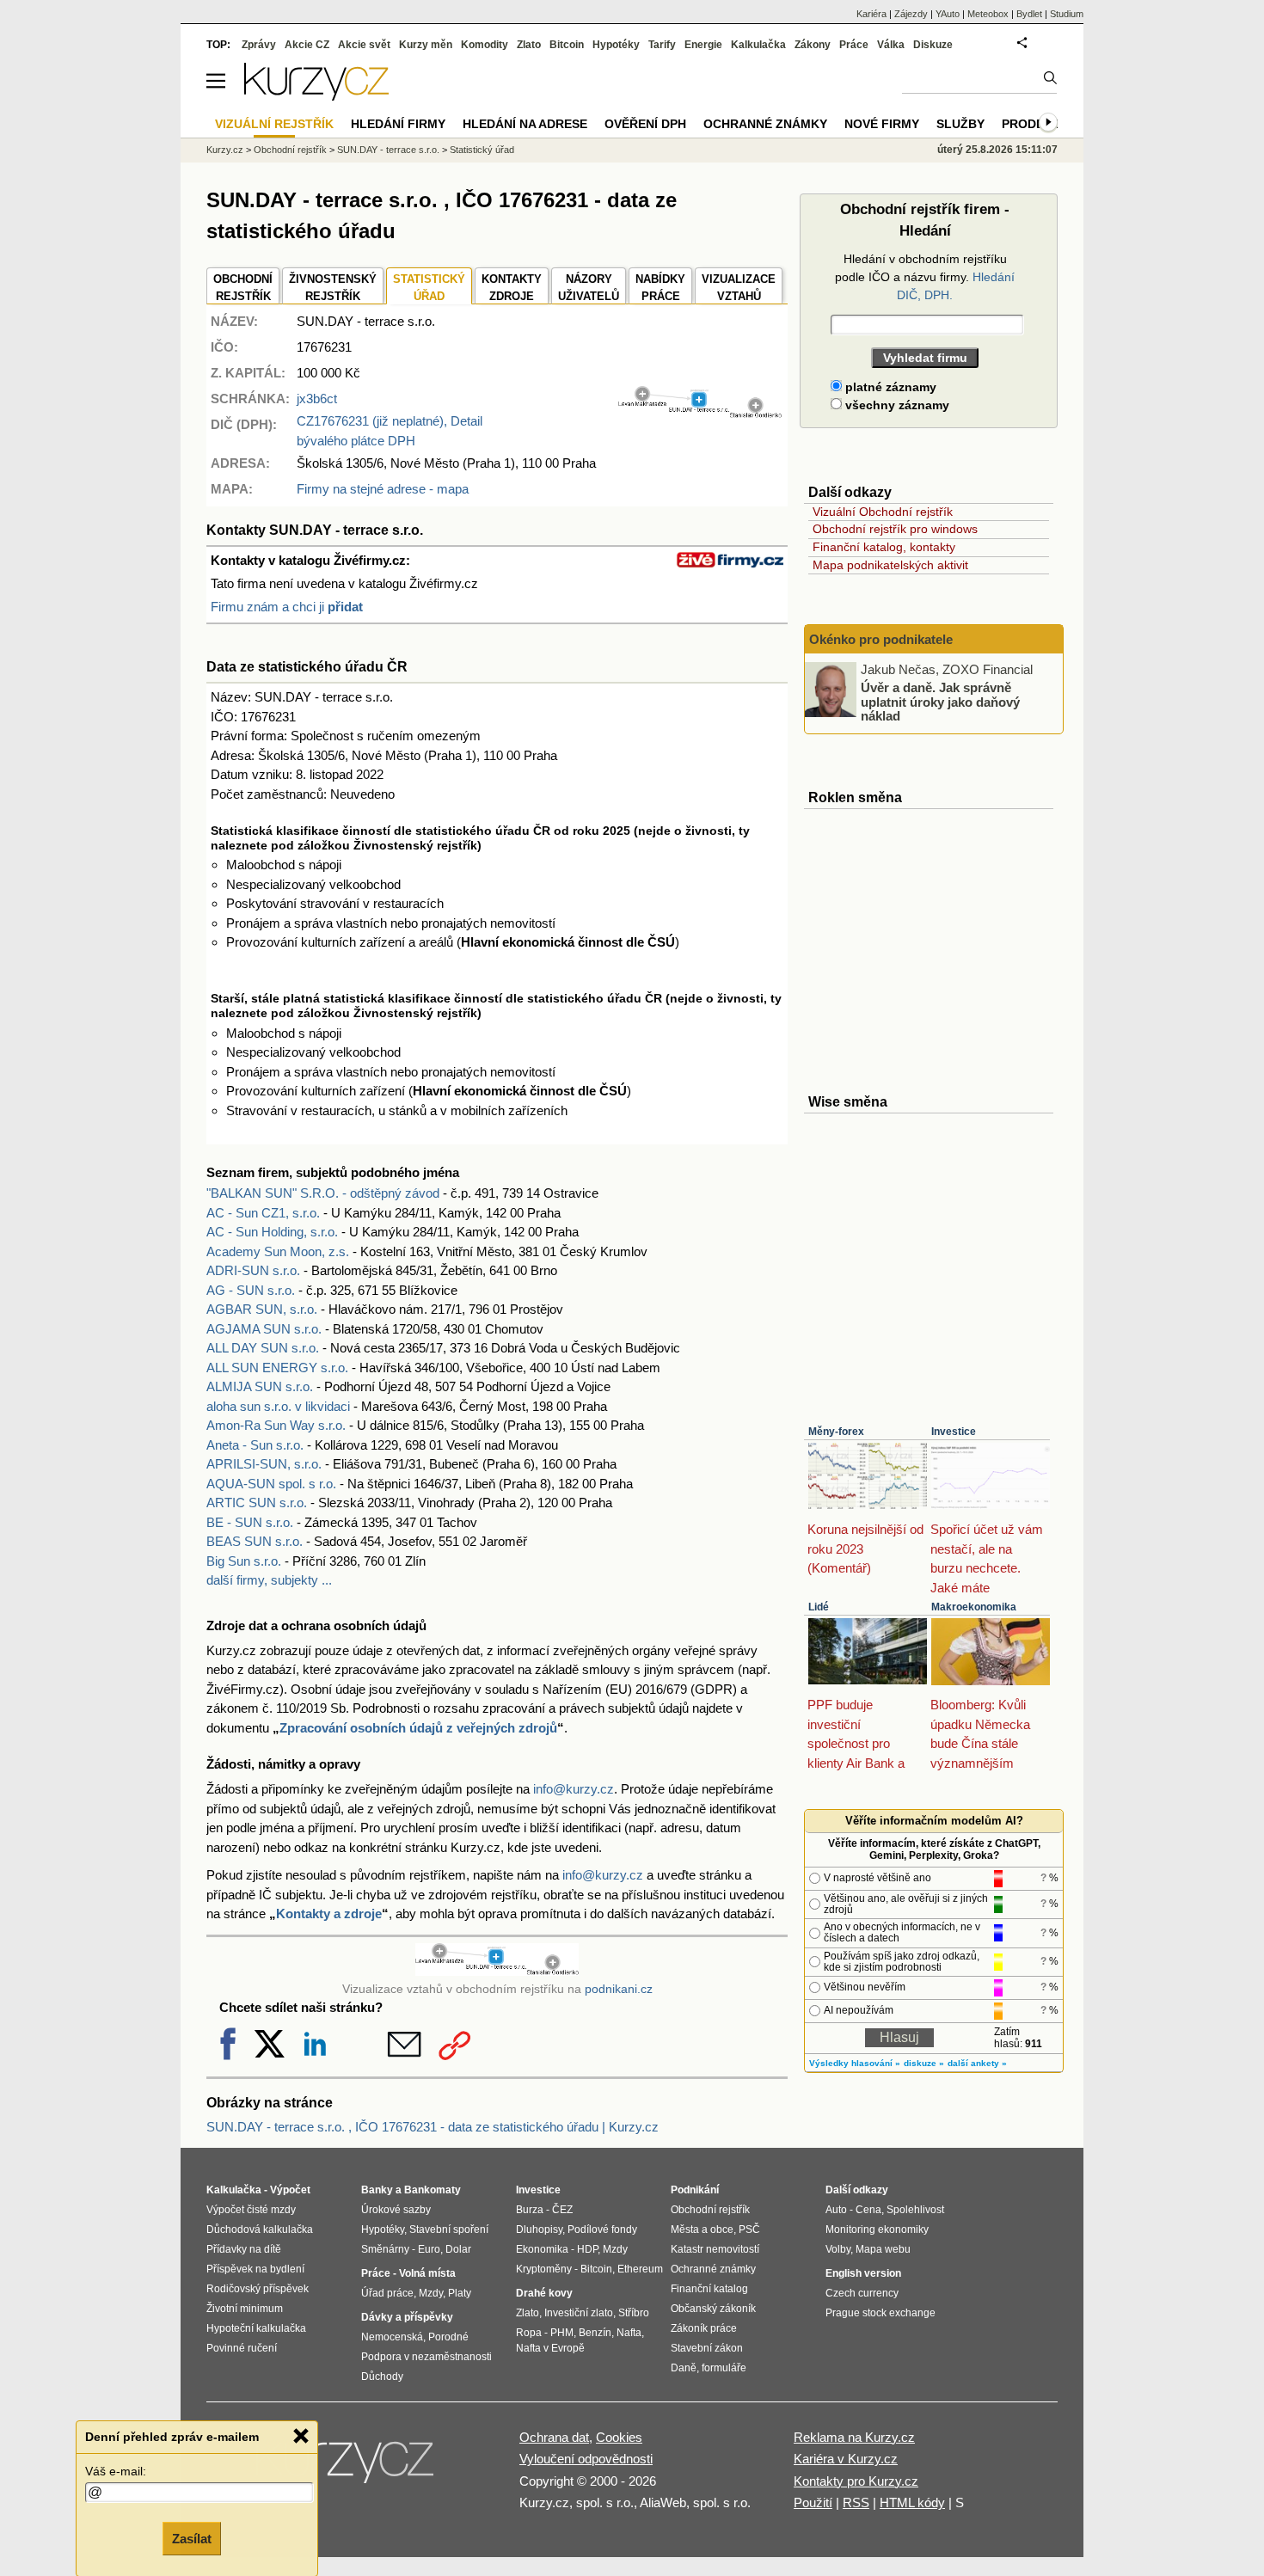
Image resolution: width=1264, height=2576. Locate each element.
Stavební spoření (449, 2229)
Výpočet (290, 2190)
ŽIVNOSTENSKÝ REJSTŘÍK (333, 288)
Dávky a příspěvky (407, 2317)
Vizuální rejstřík (274, 124)
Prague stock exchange (881, 2313)
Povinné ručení (242, 2348)
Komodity (485, 45)
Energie (703, 45)
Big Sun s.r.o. (244, 1561)
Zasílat (192, 2539)
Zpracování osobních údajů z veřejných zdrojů (418, 1728)
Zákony (813, 45)
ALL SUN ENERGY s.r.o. (277, 1368)
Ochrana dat (554, 2437)
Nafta (629, 2333)
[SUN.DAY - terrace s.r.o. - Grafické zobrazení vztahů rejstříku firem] (700, 414)
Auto (836, 2210)
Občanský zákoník (713, 2309)
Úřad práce (387, 2293)
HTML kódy (912, 2502)
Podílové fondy (602, 2229)
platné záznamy (889, 387)
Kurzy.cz (225, 150)
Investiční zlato (579, 2313)
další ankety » (977, 2063)
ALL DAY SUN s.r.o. (263, 1348)
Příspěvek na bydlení (255, 2269)
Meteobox (988, 14)
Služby (960, 124)
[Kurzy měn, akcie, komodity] (347, 2467)
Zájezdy (911, 14)
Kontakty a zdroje (329, 1914)
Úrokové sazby (396, 2210)
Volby (838, 2249)
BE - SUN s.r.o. (250, 1522)
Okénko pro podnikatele (881, 639)
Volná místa (427, 2273)
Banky (377, 2190)
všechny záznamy (896, 405)
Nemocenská (392, 2337)
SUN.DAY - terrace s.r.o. (388, 150)
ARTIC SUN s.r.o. (257, 1503)
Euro (429, 2249)
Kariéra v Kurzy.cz (846, 2459)
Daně (684, 2368)
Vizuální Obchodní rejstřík (883, 512)
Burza (530, 2210)
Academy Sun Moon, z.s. (278, 1251)
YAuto (948, 14)
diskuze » (924, 2063)
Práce (854, 45)
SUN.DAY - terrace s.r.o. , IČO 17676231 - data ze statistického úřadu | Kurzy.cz (433, 2127)
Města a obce (702, 2229)
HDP (587, 2249)
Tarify (662, 45)
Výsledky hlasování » (855, 2063)
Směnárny (385, 2249)
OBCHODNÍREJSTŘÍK (243, 288)
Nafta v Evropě (550, 2348)
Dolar (458, 2249)
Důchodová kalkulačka (260, 2229)
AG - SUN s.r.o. (251, 1290)
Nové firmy (882, 124)
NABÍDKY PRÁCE (660, 288)
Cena (868, 2210)
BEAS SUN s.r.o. (255, 1541)
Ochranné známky (765, 124)
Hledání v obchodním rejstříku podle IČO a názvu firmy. (925, 277)
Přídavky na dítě (244, 2249)
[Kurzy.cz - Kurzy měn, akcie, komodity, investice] (316, 96)
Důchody (382, 2377)
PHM (562, 2333)
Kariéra (871, 14)
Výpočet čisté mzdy (251, 2210)
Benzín (595, 2333)
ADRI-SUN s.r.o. (253, 1270)
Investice (954, 1432)
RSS (856, 2502)
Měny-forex (836, 1432)
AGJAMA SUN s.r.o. (264, 1329)
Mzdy (431, 2293)
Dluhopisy (539, 2229)
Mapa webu (883, 2249)
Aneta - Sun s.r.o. (255, 1445)
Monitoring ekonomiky (877, 2229)
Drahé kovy (544, 2293)
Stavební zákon (707, 2348)
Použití (813, 2502)
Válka (891, 45)
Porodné (448, 2337)
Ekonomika (542, 2249)
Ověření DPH (645, 124)
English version (863, 2273)
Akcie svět (364, 45)
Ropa (529, 2333)
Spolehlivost (915, 2210)
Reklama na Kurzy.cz (854, 2437)
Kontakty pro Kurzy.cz (856, 2481)
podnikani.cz (619, 1989)
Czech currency (862, 2293)
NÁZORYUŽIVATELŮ (589, 288)
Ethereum (640, 2269)
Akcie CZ (307, 45)
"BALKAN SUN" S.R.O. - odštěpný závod (323, 1193)
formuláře (724, 2368)
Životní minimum (245, 2309)
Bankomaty (433, 2190)
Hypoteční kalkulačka (256, 2328)
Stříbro (634, 2313)
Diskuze (933, 45)
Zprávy (259, 45)
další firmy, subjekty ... (269, 1580)
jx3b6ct (317, 399)
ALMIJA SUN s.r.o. (260, 1386)
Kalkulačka (758, 45)
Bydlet (1029, 14)
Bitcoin (567, 45)
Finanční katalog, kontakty (884, 547)
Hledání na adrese (525, 124)
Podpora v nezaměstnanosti (426, 2357)
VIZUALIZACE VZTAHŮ (739, 288)
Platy (460, 2293)
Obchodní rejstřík (290, 150)
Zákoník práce (704, 2328)
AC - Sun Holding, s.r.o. (272, 1232)
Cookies (619, 2437)
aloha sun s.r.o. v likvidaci (278, 1406)
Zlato (529, 45)
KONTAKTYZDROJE (512, 288)
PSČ (749, 2229)
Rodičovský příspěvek (258, 2289)
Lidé (819, 1607)
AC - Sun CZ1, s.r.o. (263, 1213)
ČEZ (562, 2210)
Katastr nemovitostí (715, 2249)
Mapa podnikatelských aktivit (890, 565)
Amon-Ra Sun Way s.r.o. (276, 1425)
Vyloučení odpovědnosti (586, 2459)
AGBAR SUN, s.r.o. (262, 1309)
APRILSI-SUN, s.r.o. (264, 1464)
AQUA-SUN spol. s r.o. (271, 1484)
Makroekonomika (974, 1607)
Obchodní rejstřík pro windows (895, 529)
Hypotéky (616, 45)
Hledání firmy (398, 124)
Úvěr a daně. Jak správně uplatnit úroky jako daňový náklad (940, 702)
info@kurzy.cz (574, 1789)
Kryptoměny (544, 2269)
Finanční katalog (709, 2289)
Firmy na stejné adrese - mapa (383, 489)
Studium (1067, 14)
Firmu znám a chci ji (287, 607)
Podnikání (695, 2190)
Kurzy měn (426, 45)
